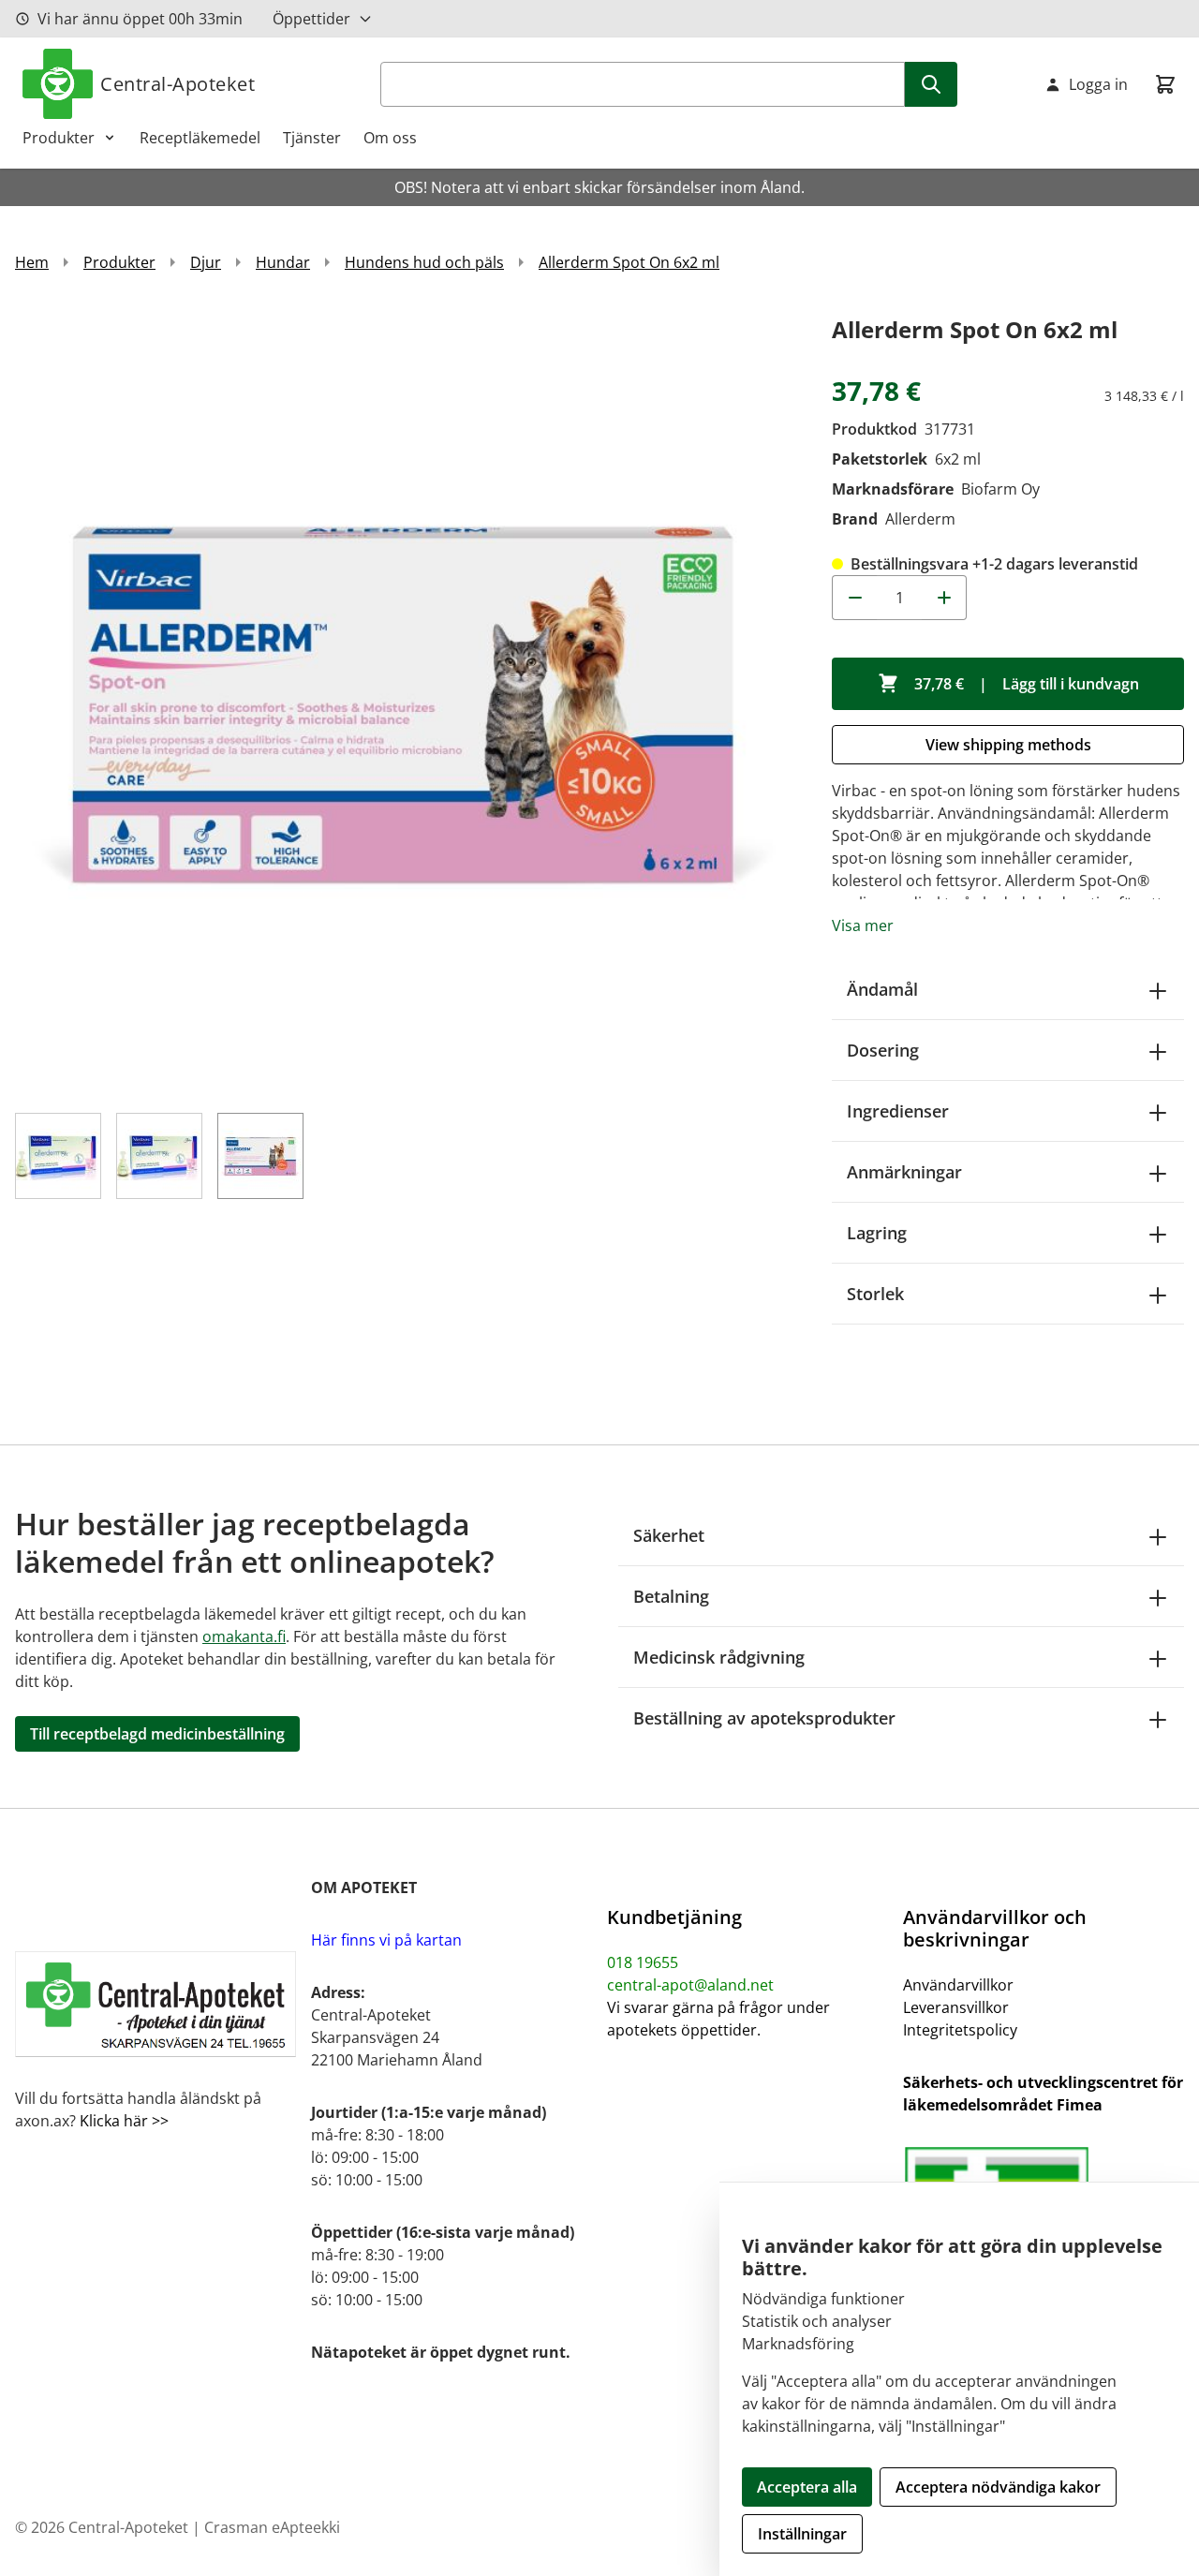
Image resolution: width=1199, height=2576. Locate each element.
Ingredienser (898, 1111)
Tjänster (312, 138)
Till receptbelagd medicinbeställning (157, 1734)
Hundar (283, 262)
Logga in (1098, 84)
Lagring (877, 1233)
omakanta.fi (244, 1636)
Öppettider (311, 19)
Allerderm (920, 519)
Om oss (390, 138)
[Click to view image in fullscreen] (405, 701)
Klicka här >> (122, 2121)
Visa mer (863, 925)
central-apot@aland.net (690, 1985)
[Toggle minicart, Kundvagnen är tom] (1165, 84)
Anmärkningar (904, 1172)
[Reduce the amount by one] (854, 598)
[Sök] (931, 84)
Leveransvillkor (956, 2007)
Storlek (875, 1294)
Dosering (883, 1050)
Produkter (59, 138)
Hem (32, 262)
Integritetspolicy (960, 2030)
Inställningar (802, 2534)
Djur (206, 262)
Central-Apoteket (178, 84)
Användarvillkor (958, 1985)
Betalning (671, 1596)
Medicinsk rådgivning (719, 1657)
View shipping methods (1008, 745)
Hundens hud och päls (424, 262)
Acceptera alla (807, 2487)
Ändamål (882, 989)
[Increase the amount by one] (944, 598)
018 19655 (643, 1962)
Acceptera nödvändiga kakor (998, 2487)
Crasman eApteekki (272, 2527)
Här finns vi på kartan (386, 1940)
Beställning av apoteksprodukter (764, 1718)
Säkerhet (669, 1535)
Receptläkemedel (200, 138)
